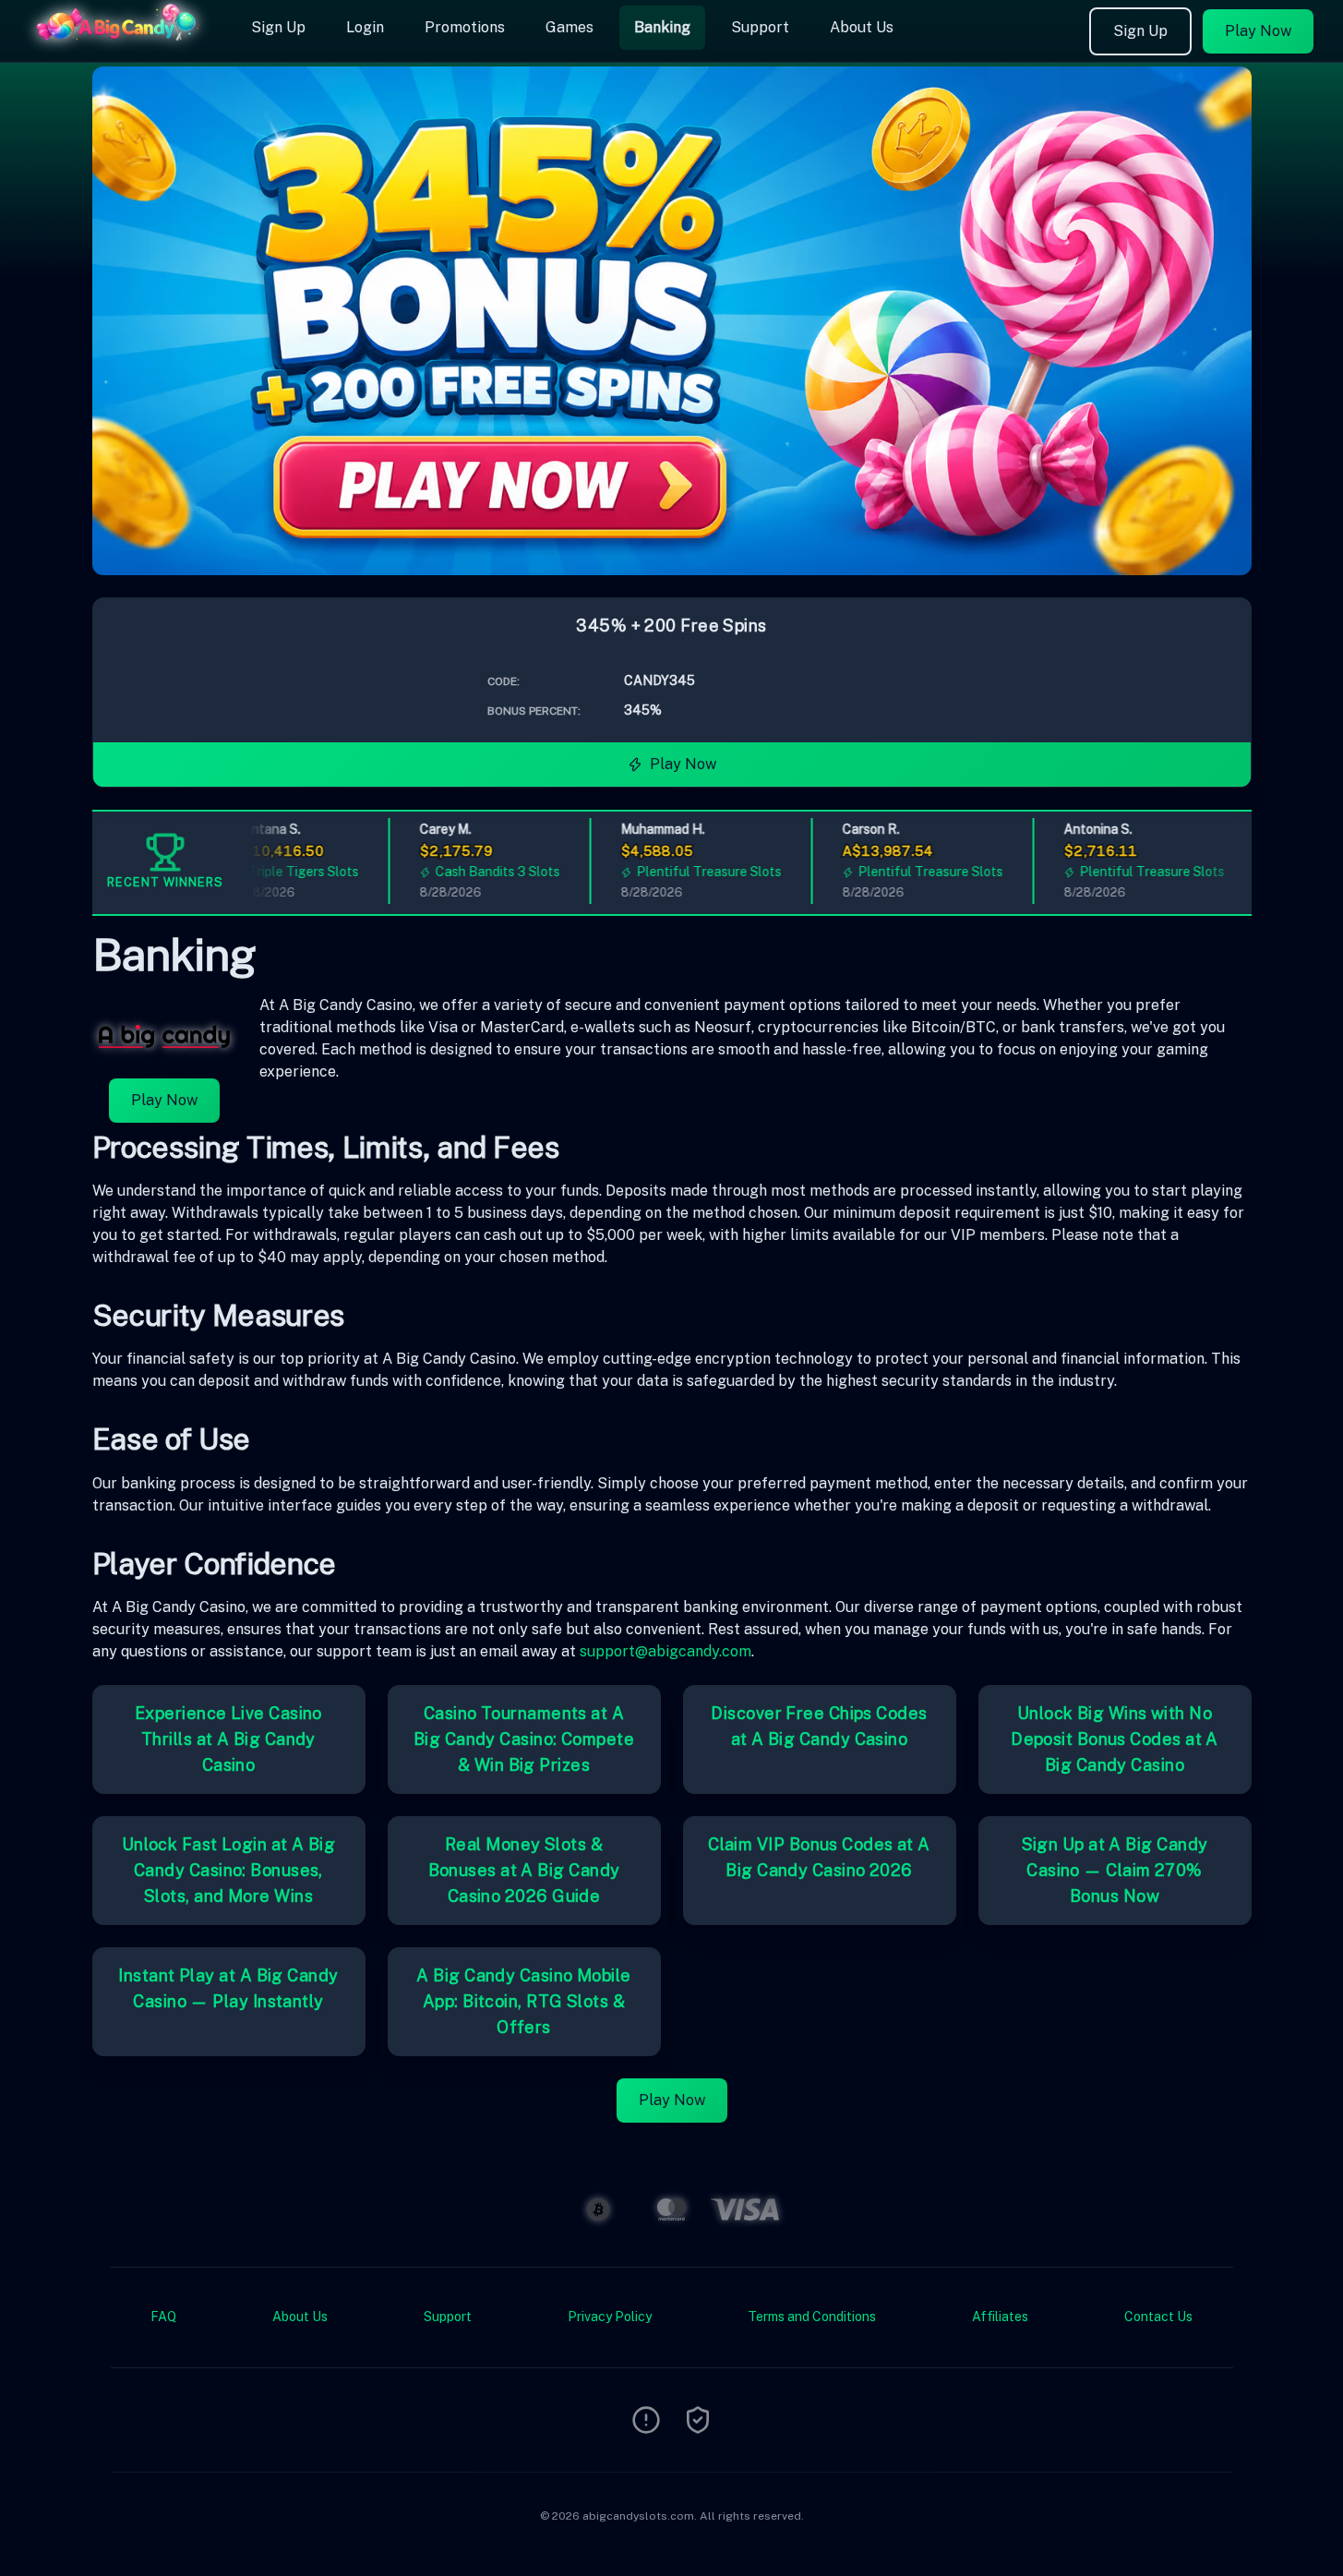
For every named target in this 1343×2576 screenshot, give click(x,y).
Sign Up (278, 27)
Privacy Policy (610, 2317)
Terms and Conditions (812, 2317)
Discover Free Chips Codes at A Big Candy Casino (819, 1726)
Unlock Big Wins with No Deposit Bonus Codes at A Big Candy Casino (1115, 1739)
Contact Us (1158, 2317)
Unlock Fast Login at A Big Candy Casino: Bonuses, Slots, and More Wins (229, 1870)
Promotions (465, 27)
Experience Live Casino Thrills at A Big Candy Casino (228, 1739)
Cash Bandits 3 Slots (471, 872)
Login (365, 27)
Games (570, 27)
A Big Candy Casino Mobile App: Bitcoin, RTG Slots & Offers (523, 2001)
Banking (662, 27)
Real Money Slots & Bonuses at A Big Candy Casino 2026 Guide (524, 1870)
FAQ (163, 2317)
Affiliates (1000, 2317)
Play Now (1258, 31)
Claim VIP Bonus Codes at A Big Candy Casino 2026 (819, 1857)
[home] (122, 49)
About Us (862, 27)
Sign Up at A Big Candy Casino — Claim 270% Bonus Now (1115, 1870)
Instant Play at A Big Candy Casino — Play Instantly (228, 1988)
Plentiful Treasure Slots (683, 872)
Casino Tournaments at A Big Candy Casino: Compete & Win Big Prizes (524, 1739)
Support (760, 27)
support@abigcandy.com (666, 1651)
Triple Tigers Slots (277, 872)
